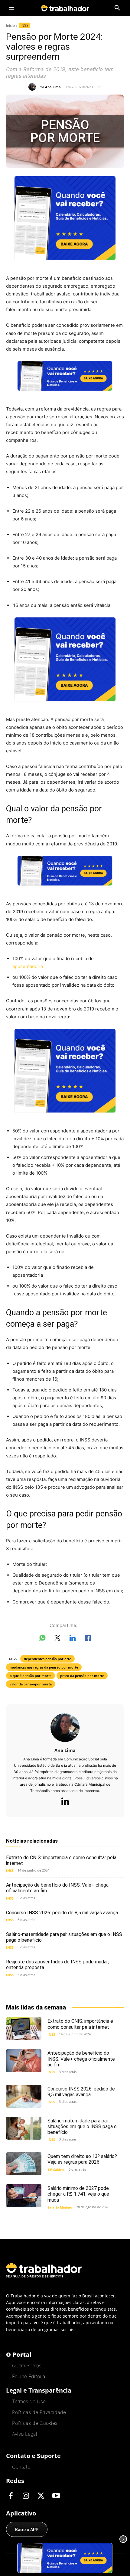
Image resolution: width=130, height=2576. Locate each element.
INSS (24, 25)
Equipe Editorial (29, 2376)
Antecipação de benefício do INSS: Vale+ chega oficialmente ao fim (81, 2059)
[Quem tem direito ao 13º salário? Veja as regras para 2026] (24, 2164)
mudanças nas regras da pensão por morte (44, 1667)
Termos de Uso (29, 2401)
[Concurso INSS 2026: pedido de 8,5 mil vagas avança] (24, 2096)
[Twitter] (41, 2496)
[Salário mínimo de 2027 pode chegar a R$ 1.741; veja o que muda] (24, 2196)
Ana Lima (53, 87)
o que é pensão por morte (31, 1676)
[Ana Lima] (34, 87)
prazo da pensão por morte (82, 1676)
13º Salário (56, 2170)
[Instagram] (26, 2496)
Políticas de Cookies (35, 2423)
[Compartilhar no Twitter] (57, 1639)
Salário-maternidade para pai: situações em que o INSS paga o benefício (64, 1937)
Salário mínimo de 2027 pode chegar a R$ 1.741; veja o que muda (78, 2194)
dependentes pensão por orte (47, 1659)
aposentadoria (28, 966)
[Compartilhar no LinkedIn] (73, 1639)
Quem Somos (27, 2365)
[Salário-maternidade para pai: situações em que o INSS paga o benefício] (24, 2128)
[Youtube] (56, 2496)
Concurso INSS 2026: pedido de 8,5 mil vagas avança (62, 1913)
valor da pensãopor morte (31, 1684)
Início (10, 25)
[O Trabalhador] (65, 8)
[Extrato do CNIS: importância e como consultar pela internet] (24, 2029)
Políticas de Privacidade (39, 2412)
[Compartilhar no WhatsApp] (42, 1639)
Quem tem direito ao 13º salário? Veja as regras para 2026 (82, 2159)
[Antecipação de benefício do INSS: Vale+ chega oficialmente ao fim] (24, 2061)
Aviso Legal (24, 2434)
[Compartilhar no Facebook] (88, 1639)
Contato (21, 2467)
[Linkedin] (65, 1802)
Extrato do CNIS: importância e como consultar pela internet (61, 1860)
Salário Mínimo (60, 2207)
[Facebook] (11, 2496)
